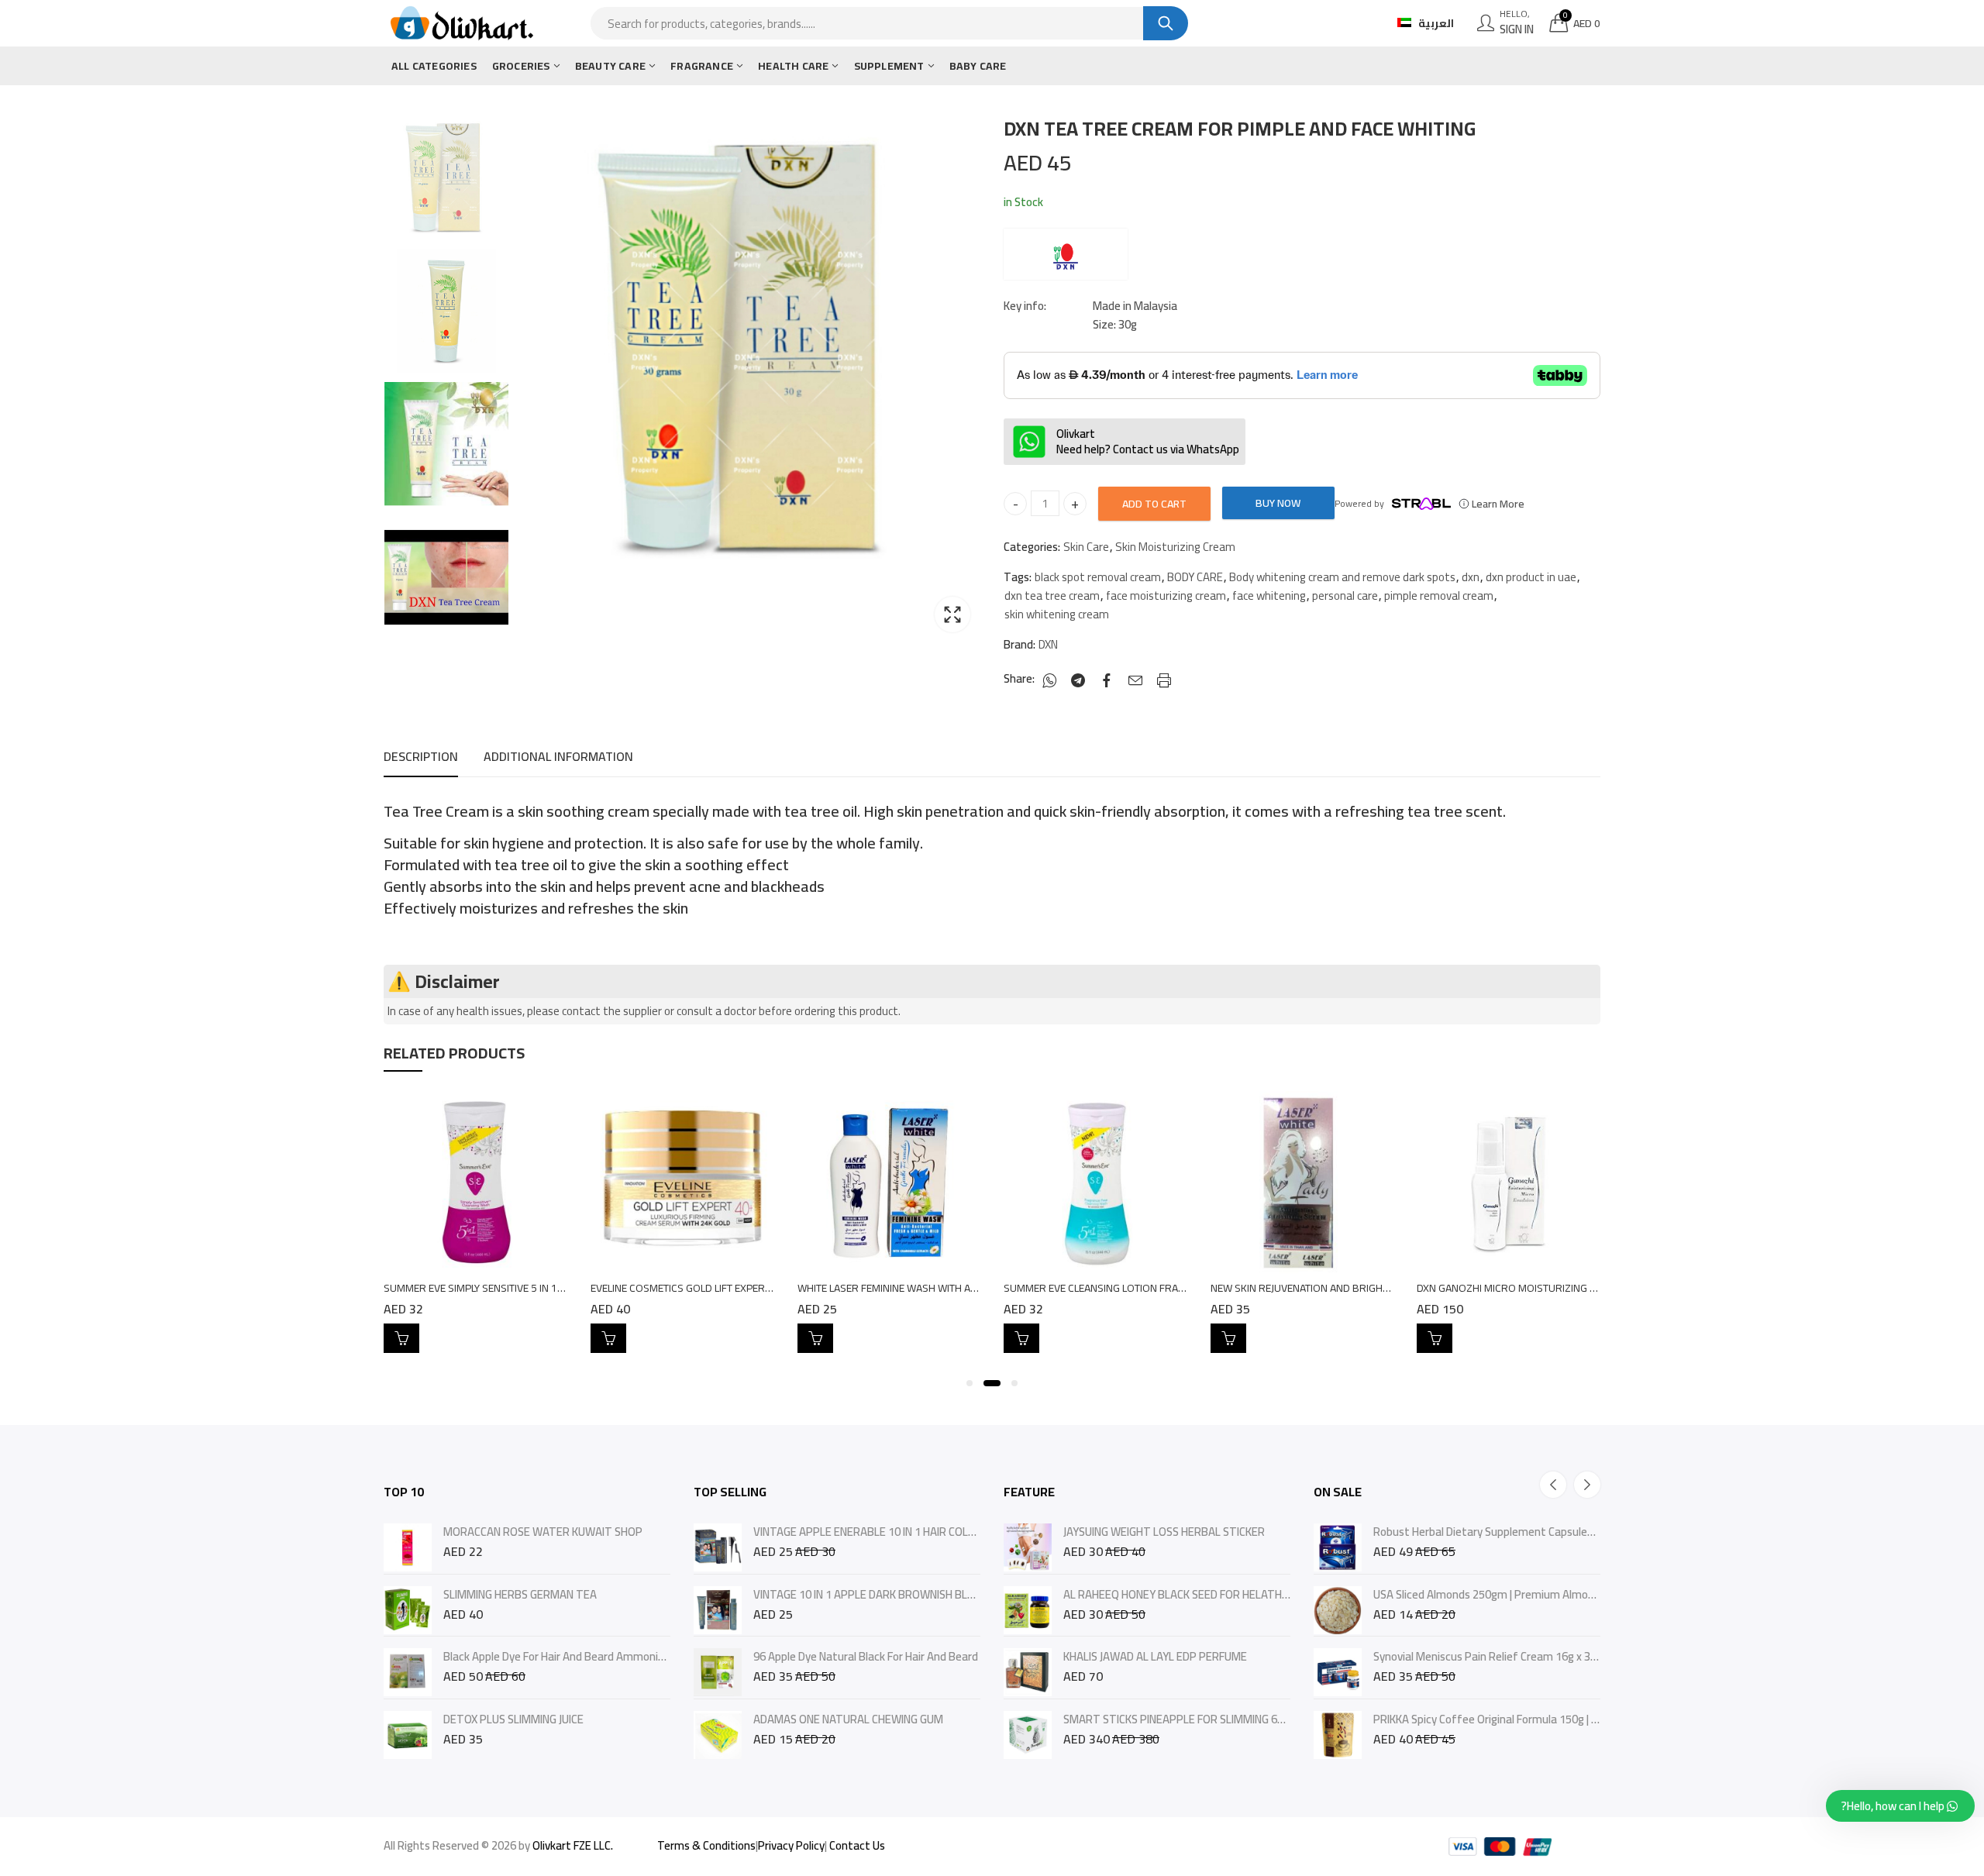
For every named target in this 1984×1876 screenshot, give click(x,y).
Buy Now (1278, 503)
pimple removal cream (1439, 596)
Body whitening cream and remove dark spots (1342, 577)
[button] (970, 1383)
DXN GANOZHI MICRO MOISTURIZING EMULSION (1528, 1288)
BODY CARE (1195, 577)
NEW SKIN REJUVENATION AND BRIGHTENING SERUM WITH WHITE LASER (1377, 1288)
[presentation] (1553, 1485)
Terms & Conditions (706, 1845)
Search (1166, 23)
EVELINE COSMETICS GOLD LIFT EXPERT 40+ (691, 1288)
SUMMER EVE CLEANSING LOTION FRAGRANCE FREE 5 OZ (1135, 1288)
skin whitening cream (1057, 614)
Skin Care (1086, 547)
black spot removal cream (1098, 577)
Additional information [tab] (558, 756)
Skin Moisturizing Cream (1175, 547)
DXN (1048, 645)
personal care (1345, 596)
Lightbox (952, 614)
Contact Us (857, 1845)
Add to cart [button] (401, 1338)
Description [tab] (421, 756)
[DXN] (1066, 254)
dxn (1471, 577)
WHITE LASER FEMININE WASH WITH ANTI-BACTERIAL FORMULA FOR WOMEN (975, 1288)
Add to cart (1154, 504)
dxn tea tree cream (1052, 596)
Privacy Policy (791, 1845)
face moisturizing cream (1166, 596)
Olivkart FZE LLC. (573, 1845)
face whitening (1269, 596)
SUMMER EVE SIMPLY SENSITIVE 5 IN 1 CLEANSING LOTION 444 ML (534, 1288)
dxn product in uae (1531, 577)
